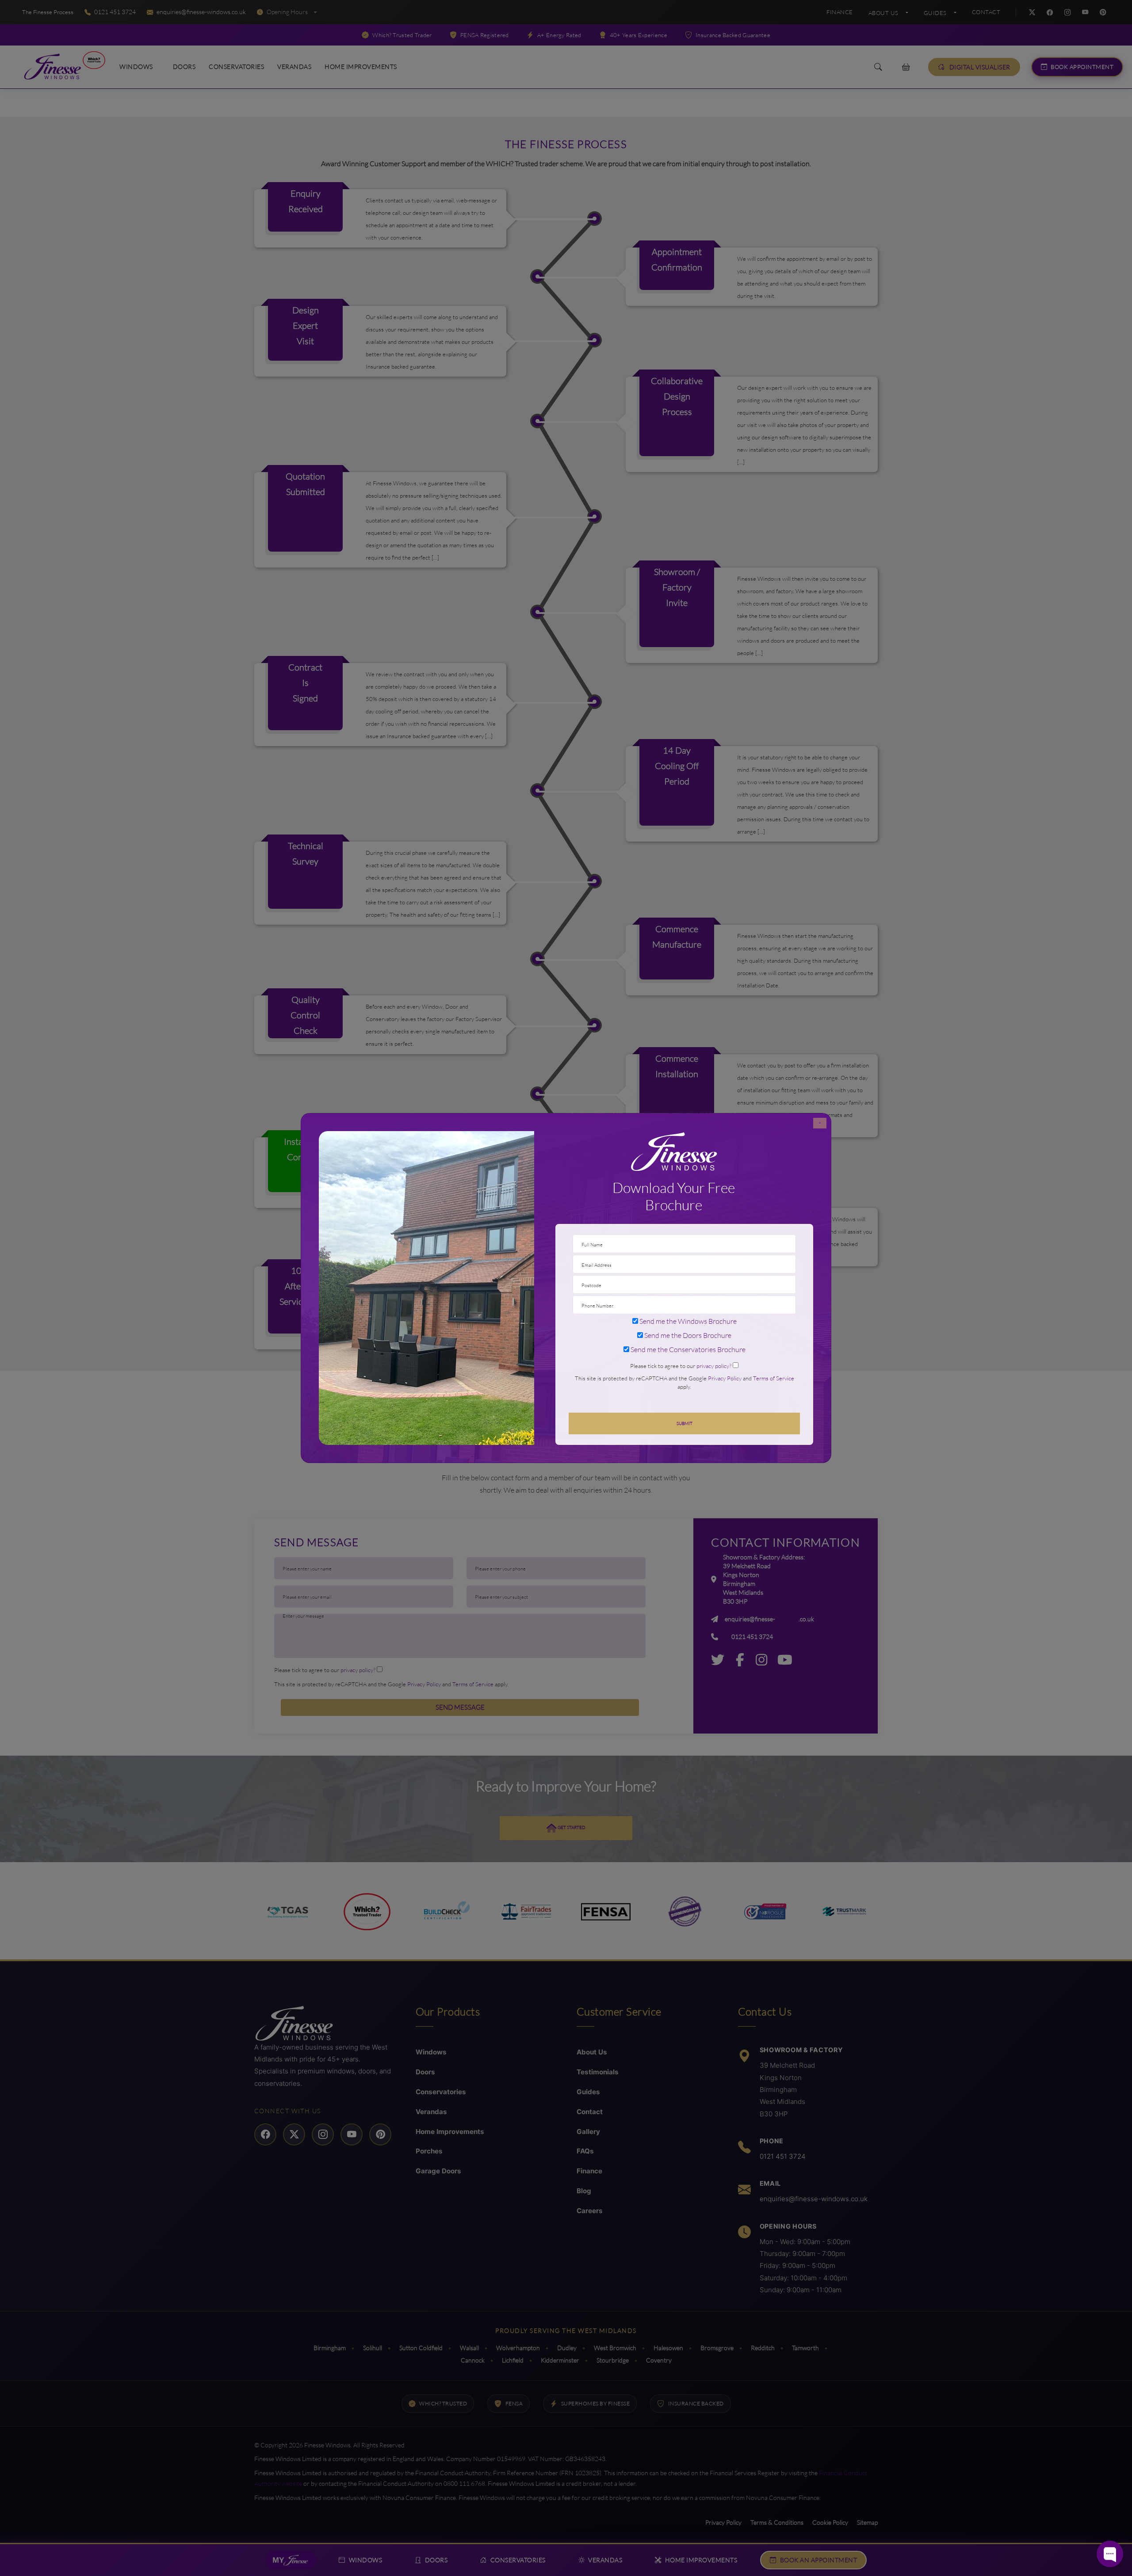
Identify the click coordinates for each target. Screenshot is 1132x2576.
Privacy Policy (725, 1378)
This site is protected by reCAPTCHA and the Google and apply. (685, 1382)
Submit (685, 1423)
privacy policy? (714, 1366)
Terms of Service (774, 1378)
